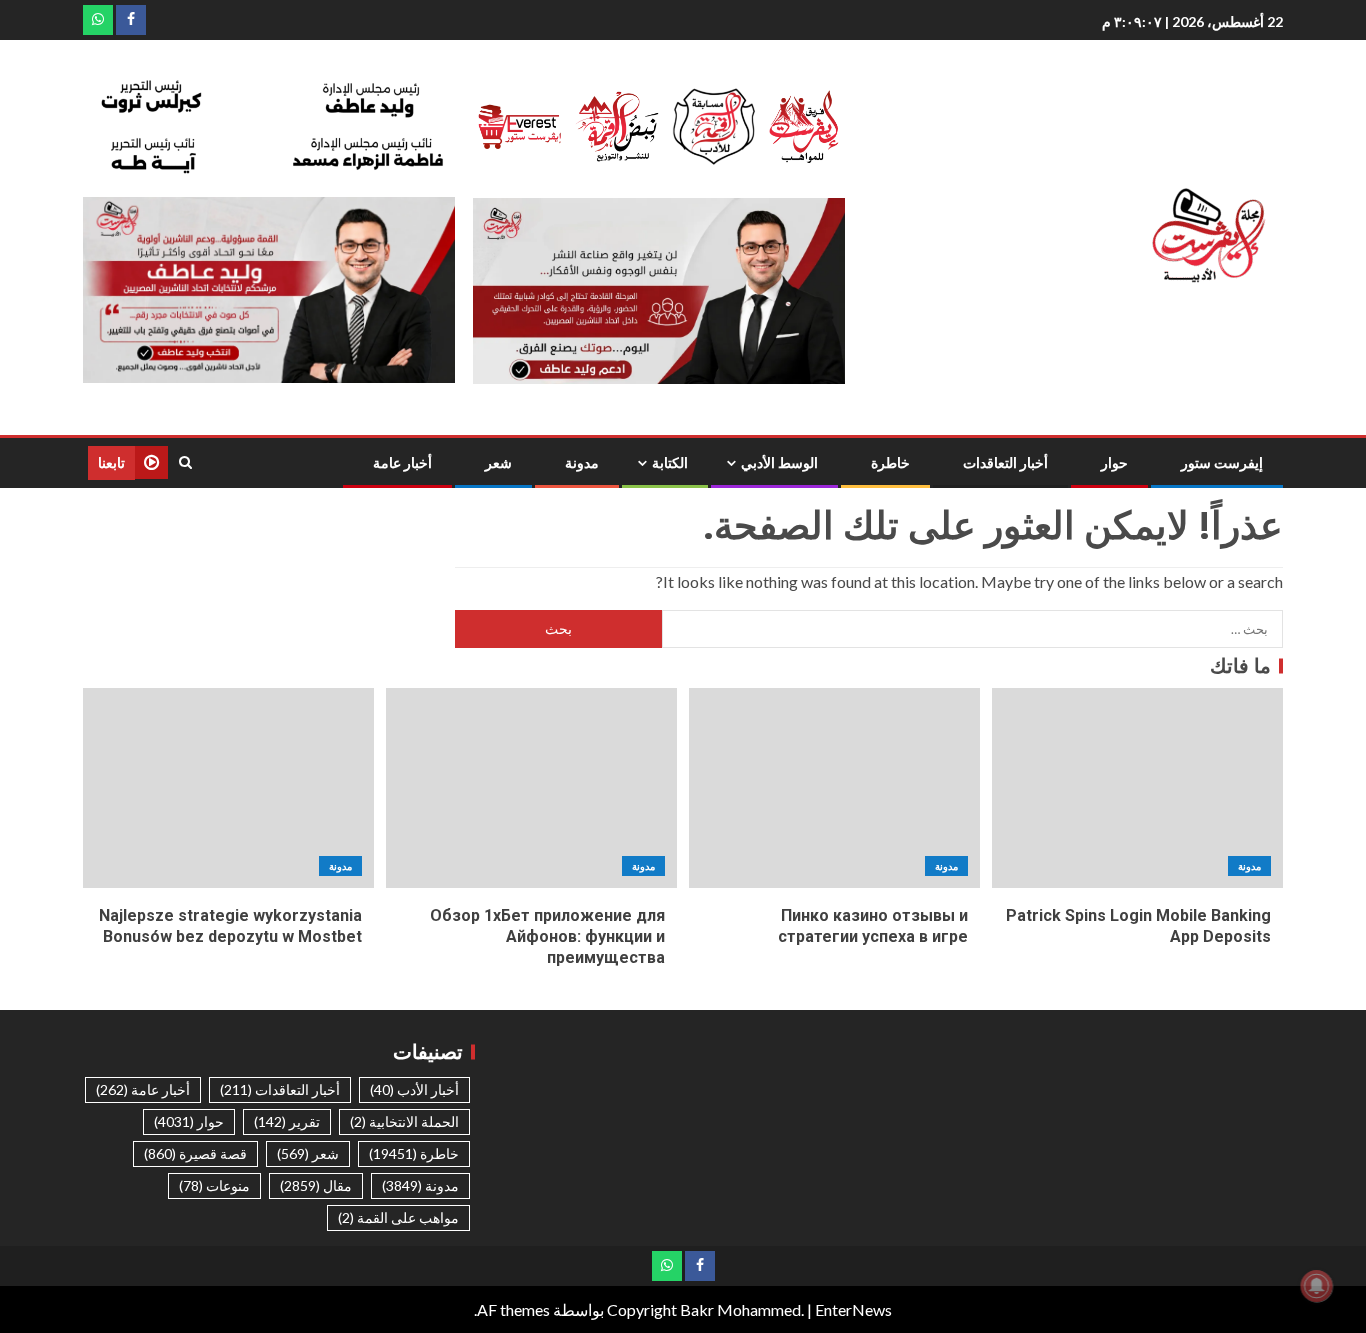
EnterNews (853, 1309)
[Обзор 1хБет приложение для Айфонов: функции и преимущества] (531, 788)
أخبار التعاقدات (1005, 463)
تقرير (287, 1121)
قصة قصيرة (195, 1153)
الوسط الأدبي (779, 463)
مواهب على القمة (398, 1217)
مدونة (582, 463)
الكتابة (670, 463)
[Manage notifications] (1317, 1286)
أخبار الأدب (414, 1089)
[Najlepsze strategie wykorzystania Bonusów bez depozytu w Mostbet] (228, 788)
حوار (1114, 463)
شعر (498, 463)
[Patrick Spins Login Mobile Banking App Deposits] (1137, 788)
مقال (316, 1185)
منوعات (214, 1185)
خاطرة (890, 463)
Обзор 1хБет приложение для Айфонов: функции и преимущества (547, 937)
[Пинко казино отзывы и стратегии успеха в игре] (834, 788)
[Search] (185, 462)
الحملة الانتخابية (404, 1121)
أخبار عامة (402, 463)
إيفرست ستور (1222, 463)
